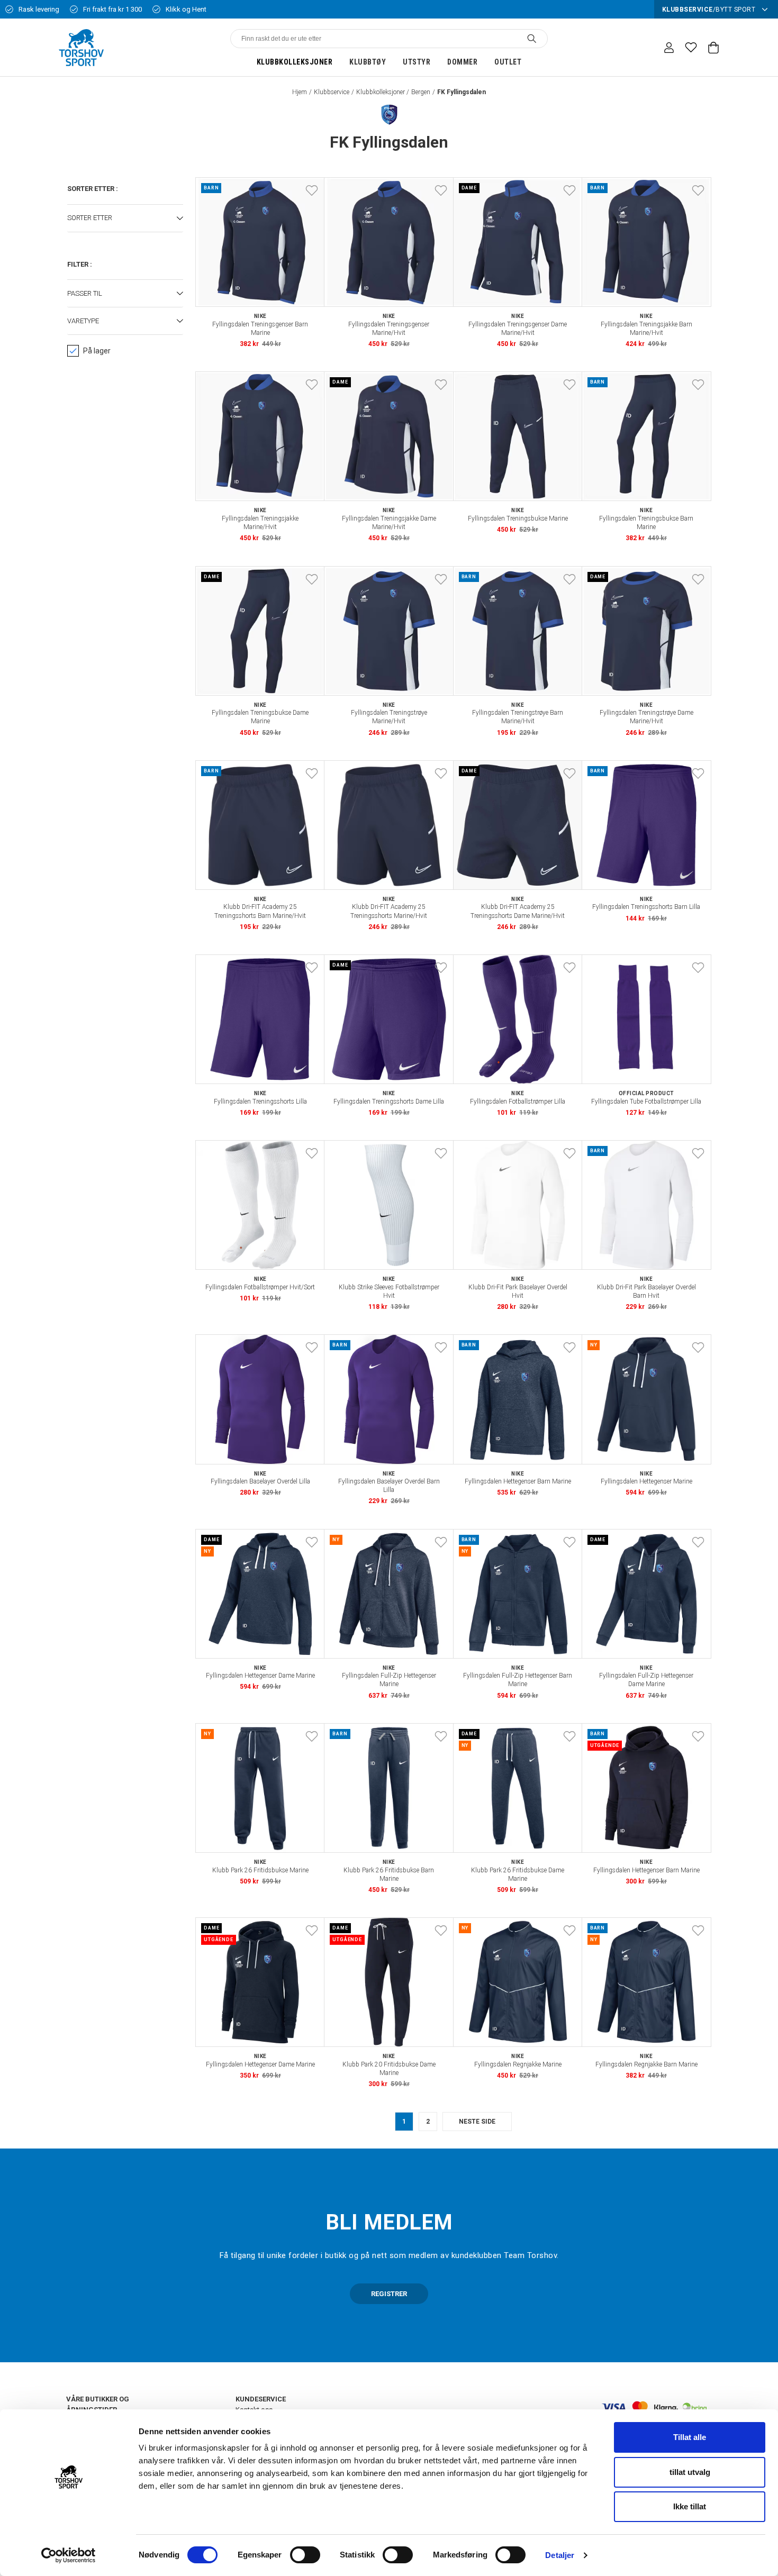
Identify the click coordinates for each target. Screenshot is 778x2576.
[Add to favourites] (312, 190)
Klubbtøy (368, 62)
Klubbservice (332, 92)
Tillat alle (690, 2437)
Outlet (508, 62)
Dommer (462, 62)
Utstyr (417, 62)
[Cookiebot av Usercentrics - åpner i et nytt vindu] (69, 2555)
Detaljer (560, 2555)
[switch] (305, 2555)
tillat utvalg (690, 2472)
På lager (97, 351)
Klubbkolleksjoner (295, 62)
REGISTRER (389, 2294)
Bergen (421, 92)
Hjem (300, 92)
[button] (125, 219)
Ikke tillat (690, 2506)
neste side (477, 2122)
